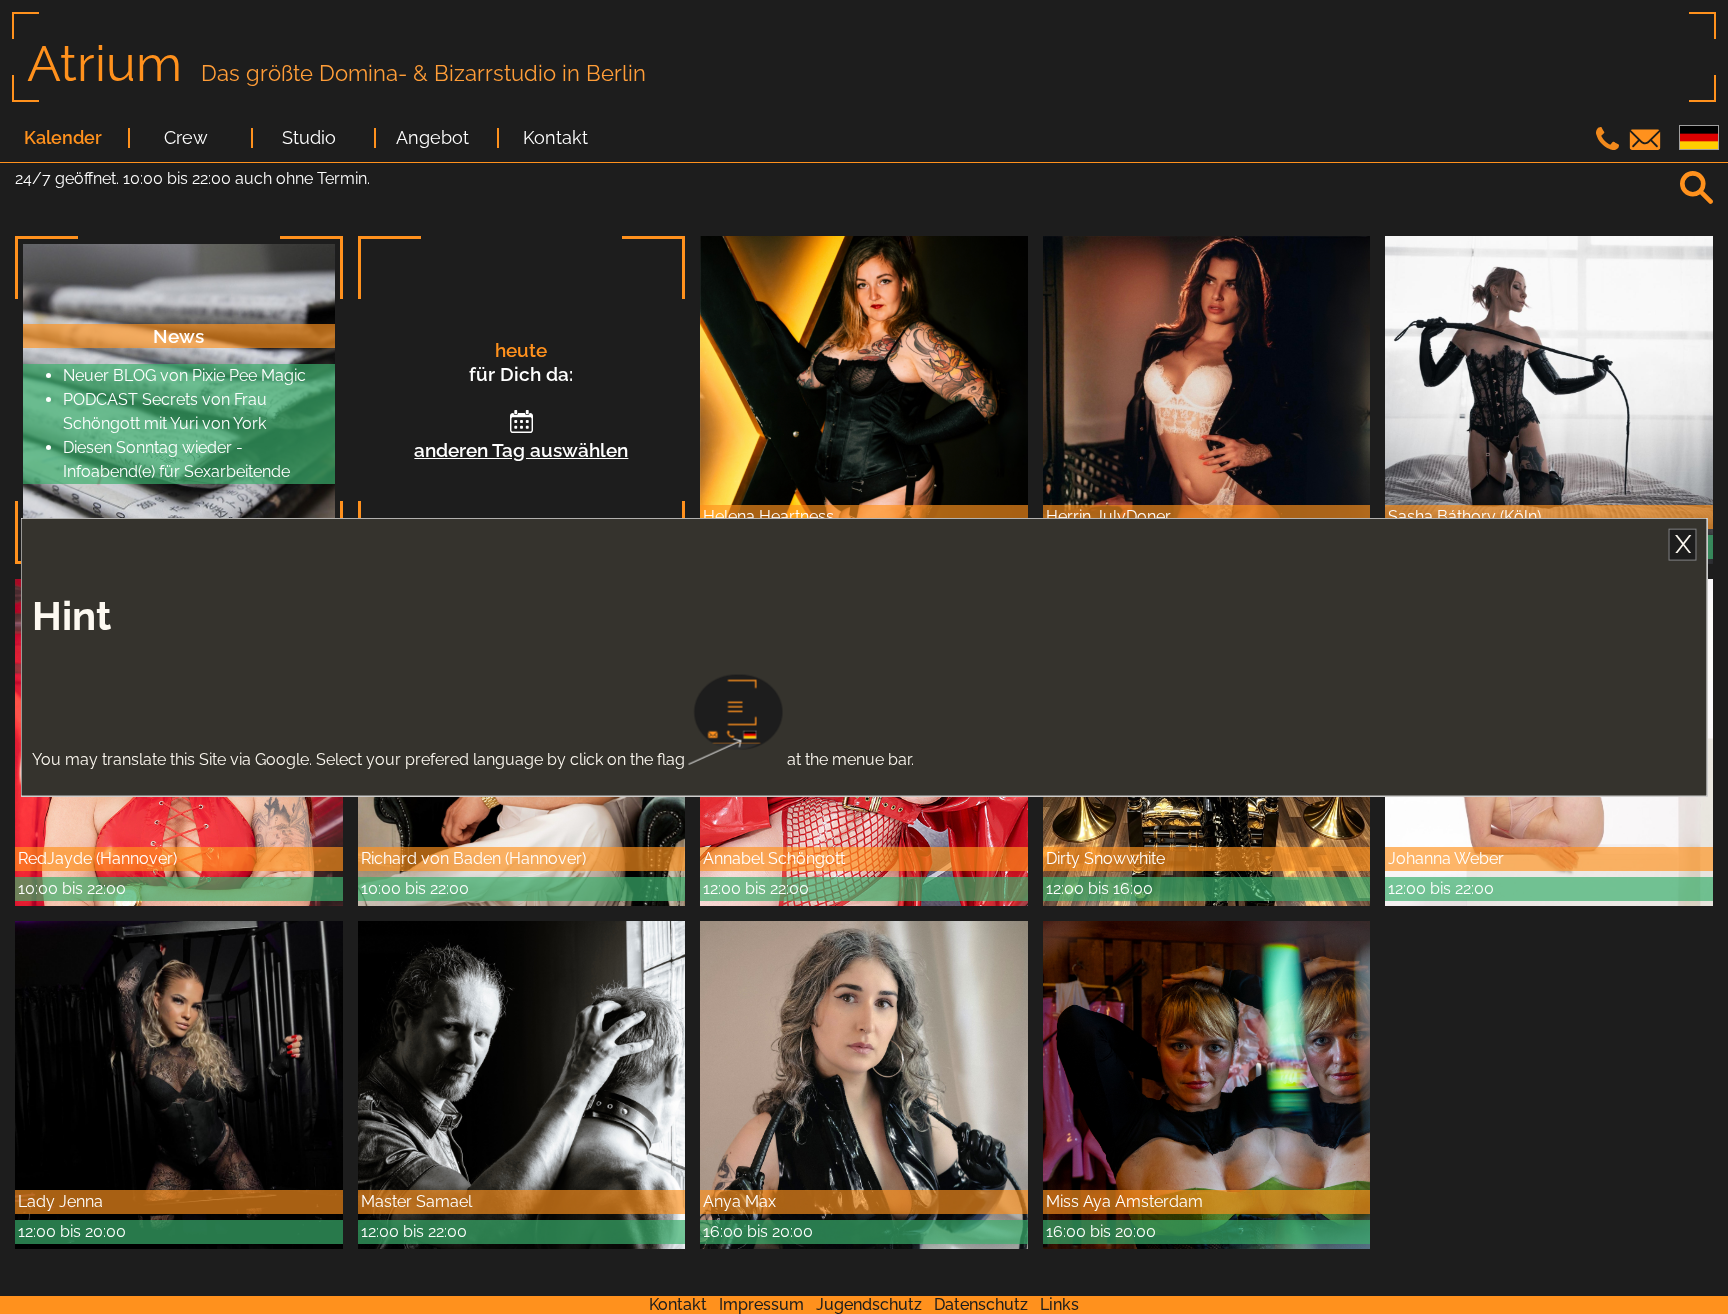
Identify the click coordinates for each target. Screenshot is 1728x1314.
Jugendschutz (869, 1304)
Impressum (761, 1304)
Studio (309, 138)
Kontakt (555, 138)
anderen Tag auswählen (521, 450)
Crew (186, 138)
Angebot (432, 138)
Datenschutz (981, 1304)
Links (1059, 1304)
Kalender (63, 138)
